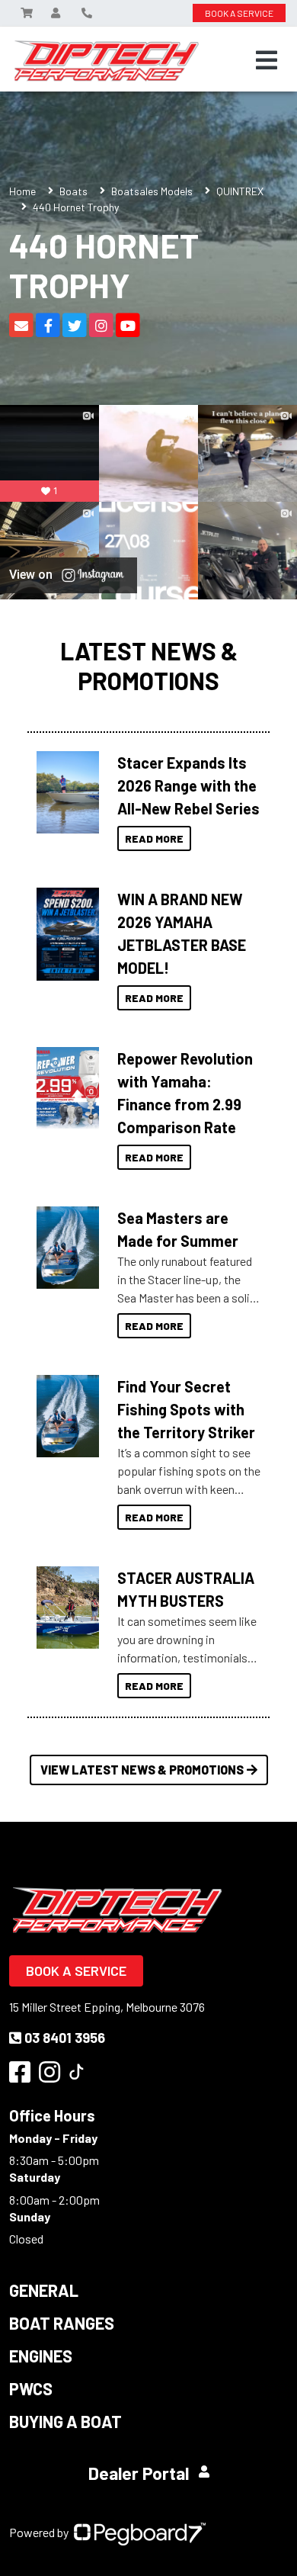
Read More (154, 838)
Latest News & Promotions (149, 665)
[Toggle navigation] (267, 60)
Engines (41, 2356)
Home (22, 191)
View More (64, 792)
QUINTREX (240, 191)
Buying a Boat (65, 2421)
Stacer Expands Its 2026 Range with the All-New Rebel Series (188, 785)
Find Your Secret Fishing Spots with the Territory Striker (186, 1409)
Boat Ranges (62, 2323)
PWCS (31, 2388)
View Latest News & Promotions (142, 1770)
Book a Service (76, 1971)
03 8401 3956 (65, 2038)
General (44, 2290)
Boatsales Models (152, 191)
